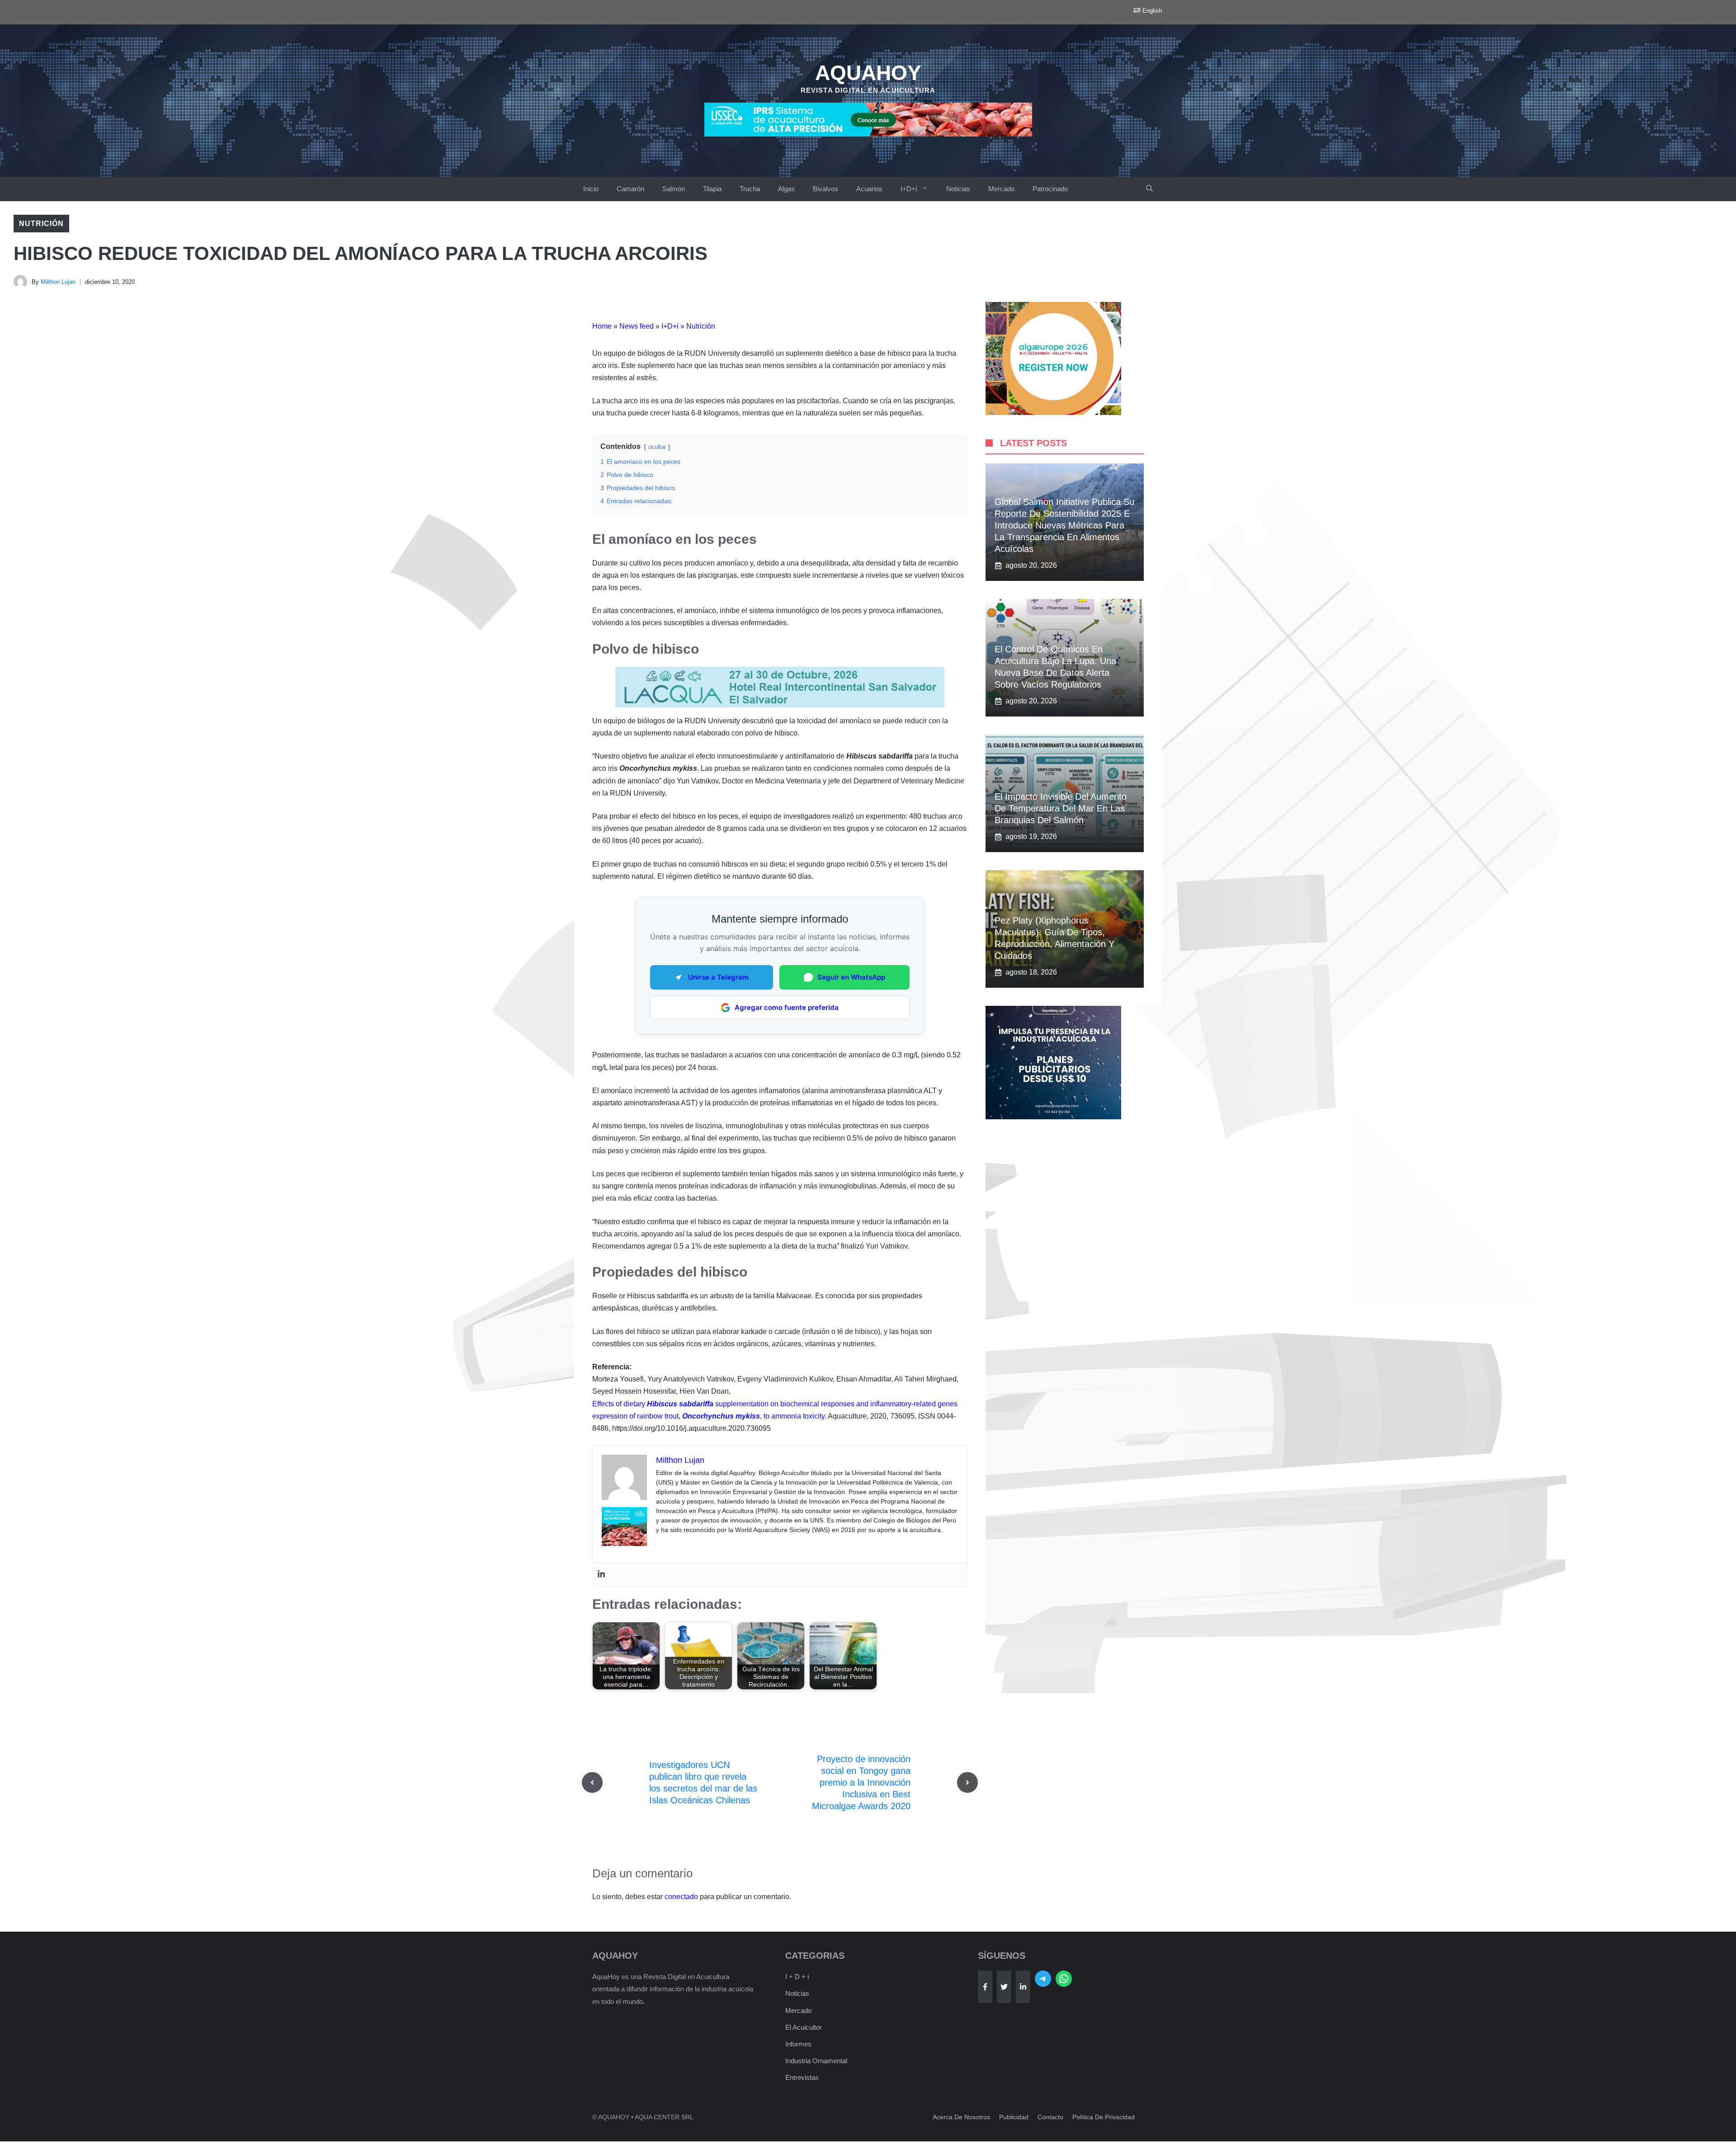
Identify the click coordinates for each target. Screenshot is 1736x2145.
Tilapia (712, 189)
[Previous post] (592, 1782)
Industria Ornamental (816, 2061)
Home (602, 326)
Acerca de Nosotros (961, 2117)
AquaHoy (868, 73)
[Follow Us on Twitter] (1004, 1987)
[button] (1149, 189)
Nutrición (41, 224)
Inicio (591, 189)
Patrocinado (1050, 189)
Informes (798, 2044)
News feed (637, 326)
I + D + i (797, 1977)
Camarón (630, 189)
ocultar (657, 447)
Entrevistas (802, 2077)
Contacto (1050, 2117)
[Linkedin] (601, 1574)
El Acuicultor (804, 2027)
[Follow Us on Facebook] (985, 1987)
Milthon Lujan (58, 282)
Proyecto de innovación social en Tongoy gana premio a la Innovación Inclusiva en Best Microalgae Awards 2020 (861, 1782)
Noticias (958, 189)
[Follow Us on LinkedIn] (1023, 1987)
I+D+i (909, 189)
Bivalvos (826, 189)
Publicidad (1014, 2117)
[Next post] (967, 1782)
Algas (786, 189)
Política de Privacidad (1104, 2117)
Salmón (674, 189)
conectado (681, 1897)
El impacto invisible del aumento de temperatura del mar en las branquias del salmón (1061, 808)
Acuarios (869, 189)
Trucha (750, 189)
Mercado (1001, 189)
